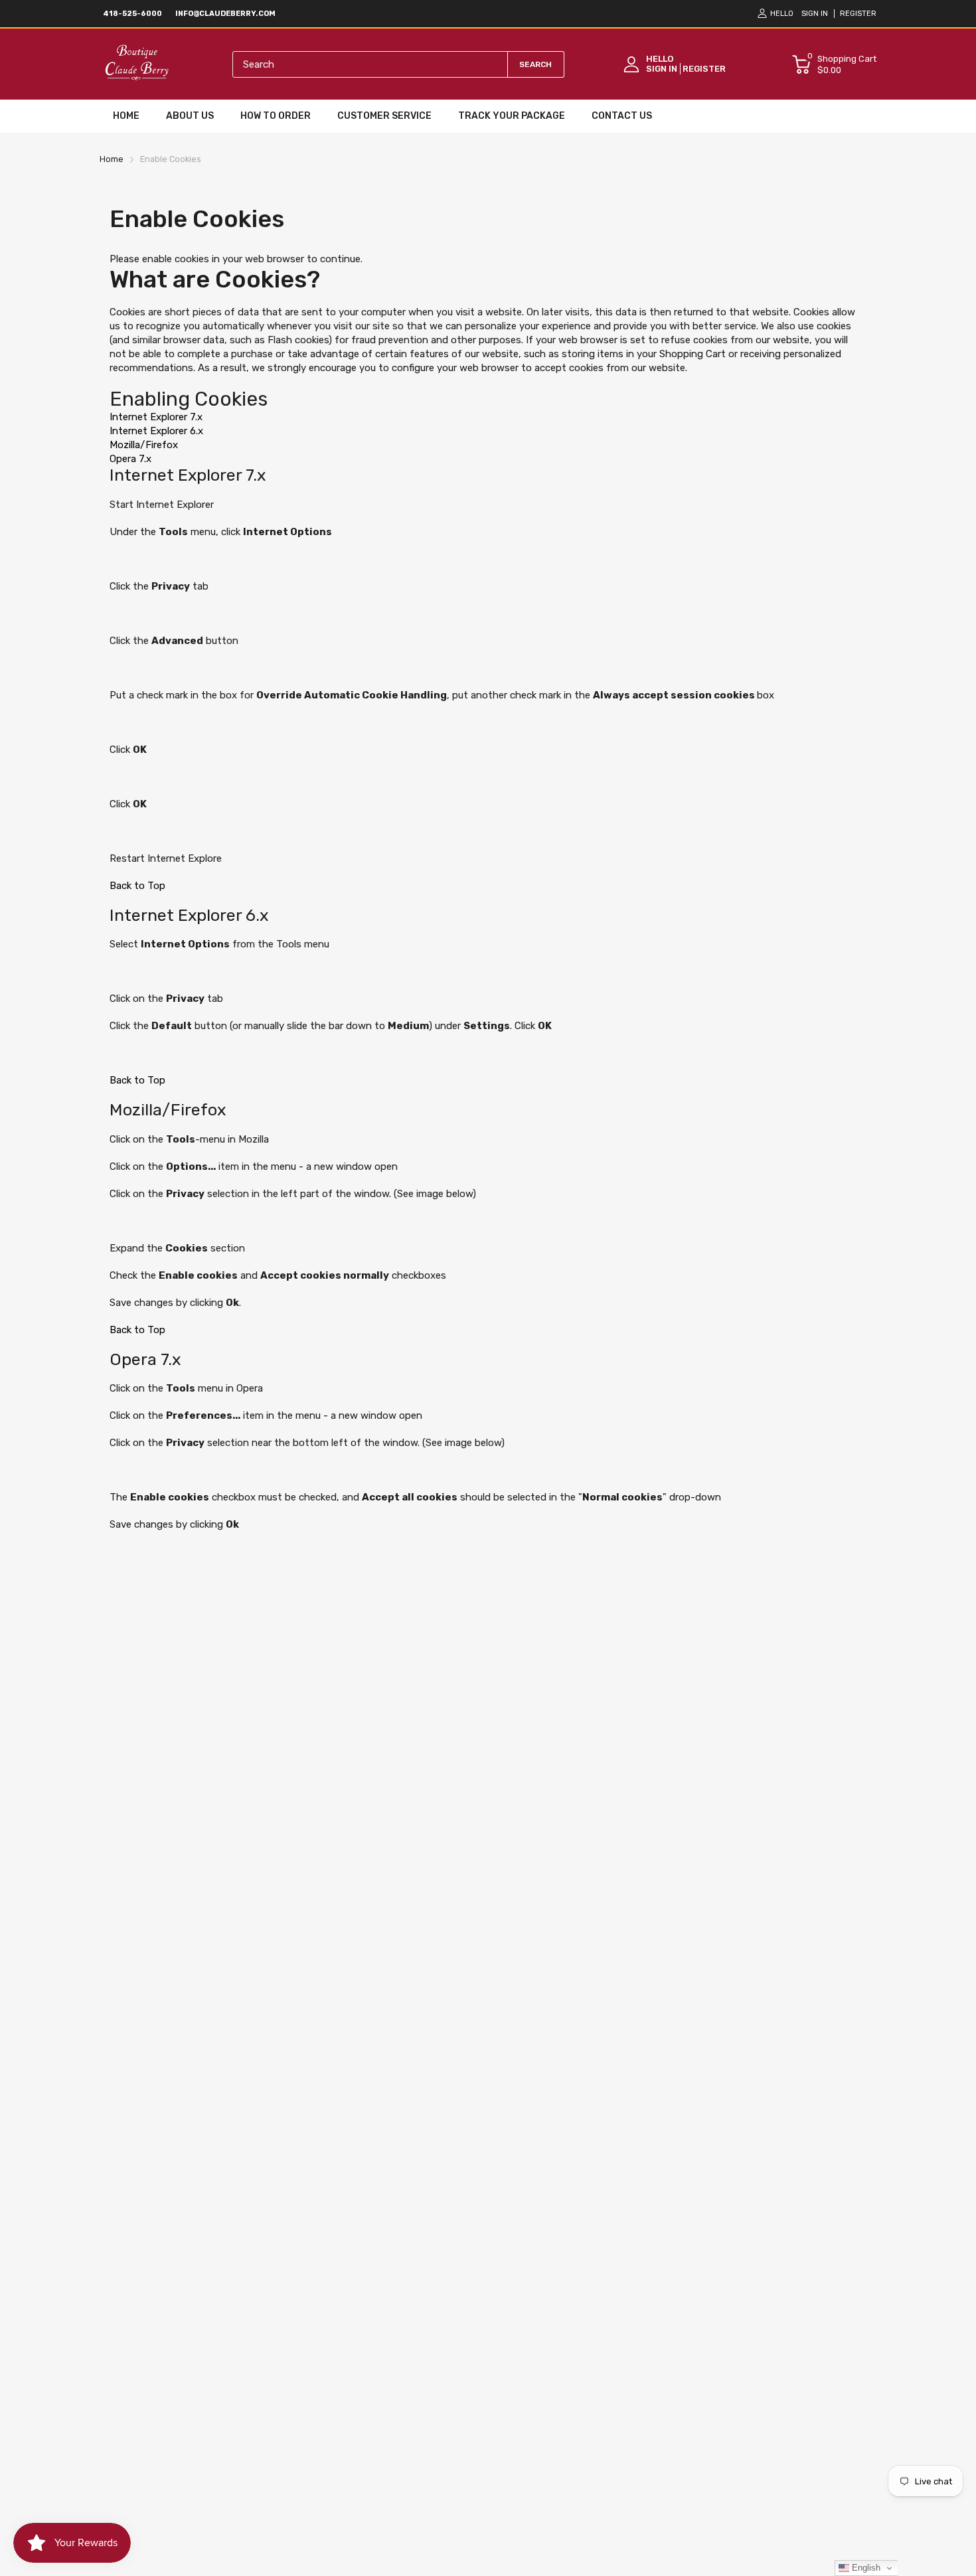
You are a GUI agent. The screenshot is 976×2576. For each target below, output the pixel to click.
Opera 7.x (130, 459)
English (865, 2568)
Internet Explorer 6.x (156, 431)
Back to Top (137, 886)
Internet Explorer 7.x (156, 417)
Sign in (815, 14)
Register (858, 14)
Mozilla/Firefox (144, 445)
